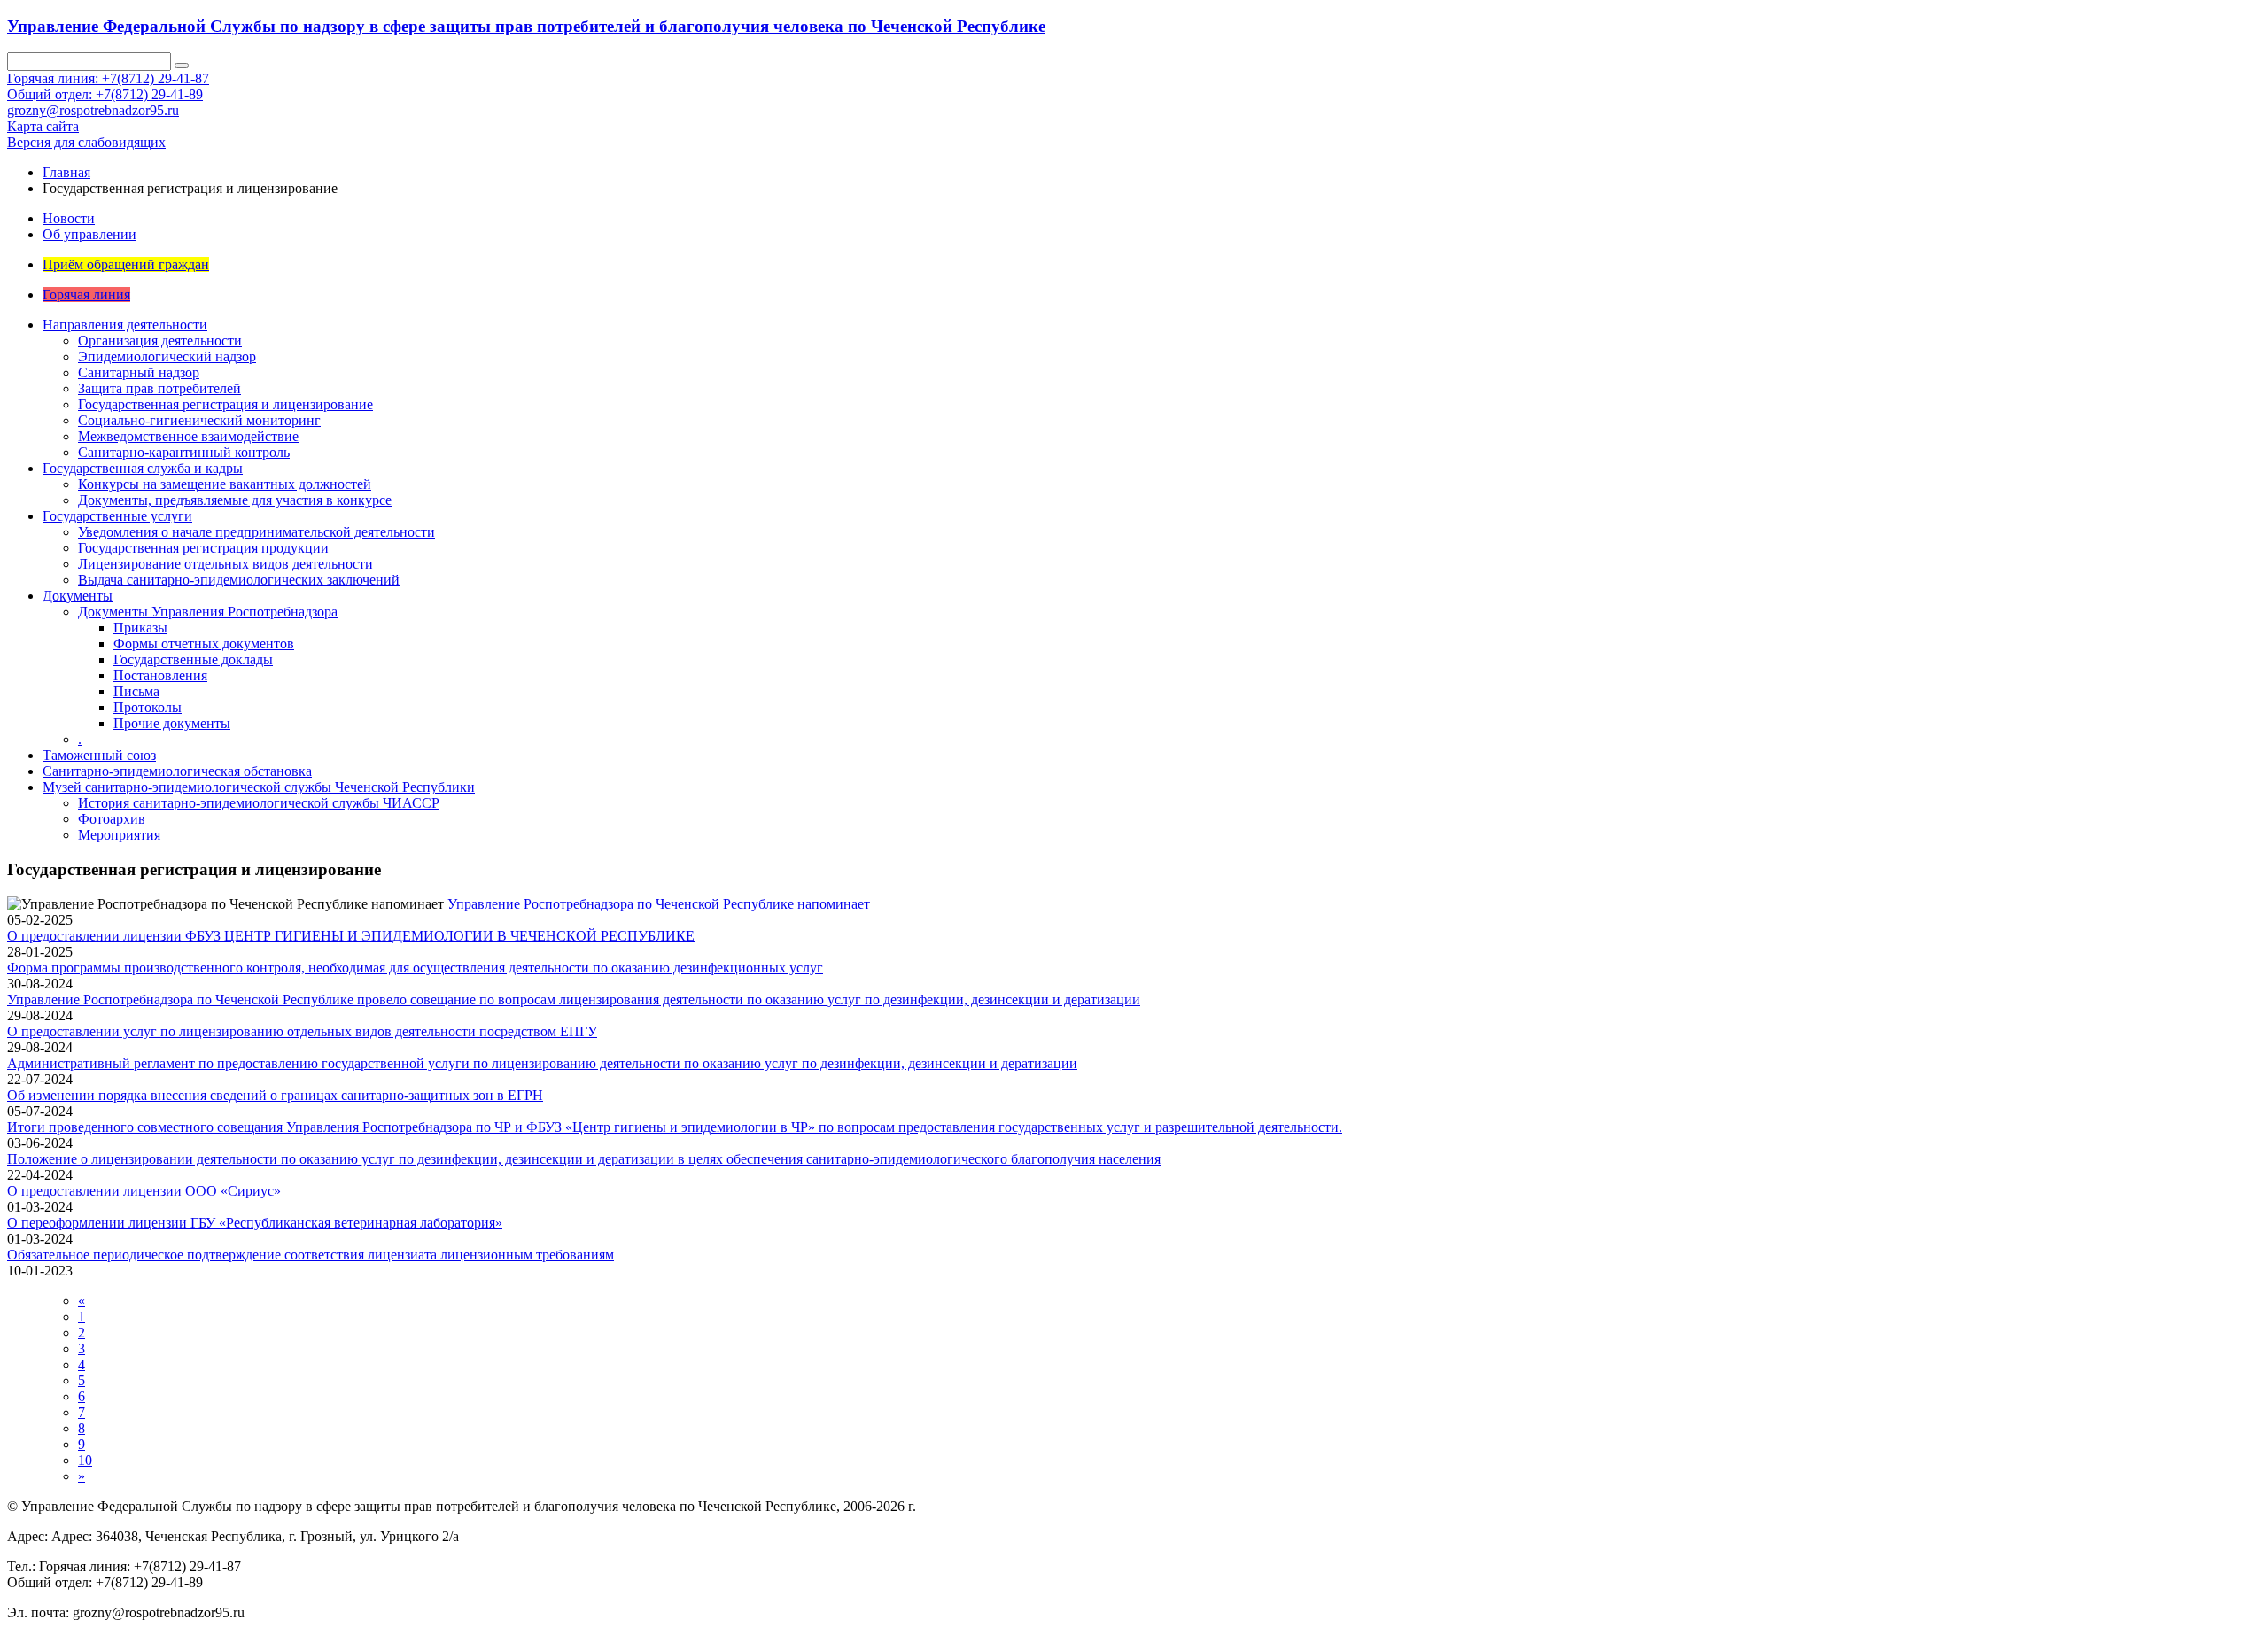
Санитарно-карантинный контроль (184, 452)
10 (85, 1460)
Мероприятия (119, 835)
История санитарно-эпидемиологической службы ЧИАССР (259, 803)
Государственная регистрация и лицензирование (225, 404)
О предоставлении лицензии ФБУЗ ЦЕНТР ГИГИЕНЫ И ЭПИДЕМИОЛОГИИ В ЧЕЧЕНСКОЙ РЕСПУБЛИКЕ (351, 936)
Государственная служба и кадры (143, 468)
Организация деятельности (160, 341)
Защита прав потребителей (159, 388)
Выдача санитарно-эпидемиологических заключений (239, 580)
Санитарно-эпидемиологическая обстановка (177, 771)
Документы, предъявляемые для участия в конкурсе (235, 500)
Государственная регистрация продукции (203, 548)
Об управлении (89, 234)
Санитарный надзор (139, 372)
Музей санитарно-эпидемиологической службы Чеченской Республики (259, 787)
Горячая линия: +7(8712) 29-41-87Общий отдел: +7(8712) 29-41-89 (108, 86)
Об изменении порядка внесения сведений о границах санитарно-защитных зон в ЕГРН (275, 1095)
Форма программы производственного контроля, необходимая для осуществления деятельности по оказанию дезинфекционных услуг (415, 968)
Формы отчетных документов (204, 643)
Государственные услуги (117, 516)
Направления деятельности (125, 325)
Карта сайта (43, 126)
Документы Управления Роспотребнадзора (208, 612)
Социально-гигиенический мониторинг (199, 420)
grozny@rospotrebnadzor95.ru (93, 110)
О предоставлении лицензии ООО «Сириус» (144, 1191)
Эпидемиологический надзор (167, 356)
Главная (66, 172)
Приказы (140, 628)
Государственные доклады (193, 659)
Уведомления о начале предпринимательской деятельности (256, 532)
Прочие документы (172, 723)
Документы (78, 596)
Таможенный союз (99, 755)
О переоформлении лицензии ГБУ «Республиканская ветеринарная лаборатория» (255, 1223)
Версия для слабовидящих (86, 142)
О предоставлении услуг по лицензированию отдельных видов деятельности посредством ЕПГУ (302, 1031)
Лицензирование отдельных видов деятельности (225, 564)
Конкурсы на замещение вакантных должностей (225, 484)
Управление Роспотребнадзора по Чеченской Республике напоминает (659, 904)
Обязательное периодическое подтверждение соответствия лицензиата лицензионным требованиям (311, 1255)
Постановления (160, 675)
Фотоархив (112, 819)
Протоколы (148, 707)
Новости (69, 218)
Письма (136, 691)
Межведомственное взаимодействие (188, 436)
